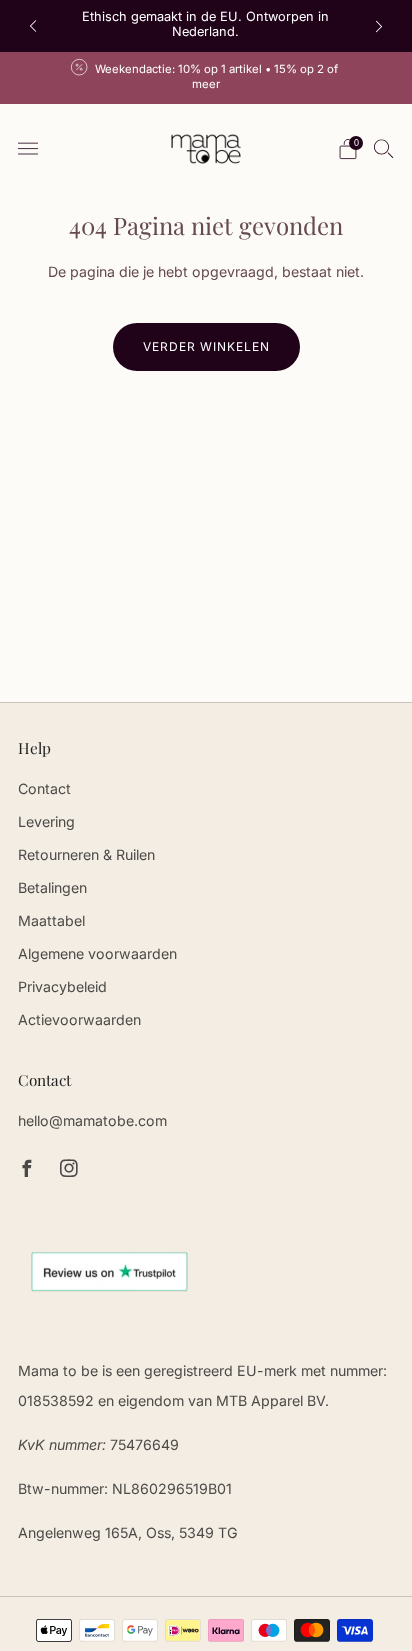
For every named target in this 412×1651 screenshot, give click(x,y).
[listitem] (205, 26)
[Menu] (28, 149)
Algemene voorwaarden (97, 953)
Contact (44, 788)
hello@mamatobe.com (92, 1120)
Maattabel (51, 920)
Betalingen (52, 887)
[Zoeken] (384, 148)
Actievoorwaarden (79, 1019)
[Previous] (33, 26)
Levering (46, 821)
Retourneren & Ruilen (86, 854)
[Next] (379, 26)
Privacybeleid (62, 986)
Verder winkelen (206, 346)
